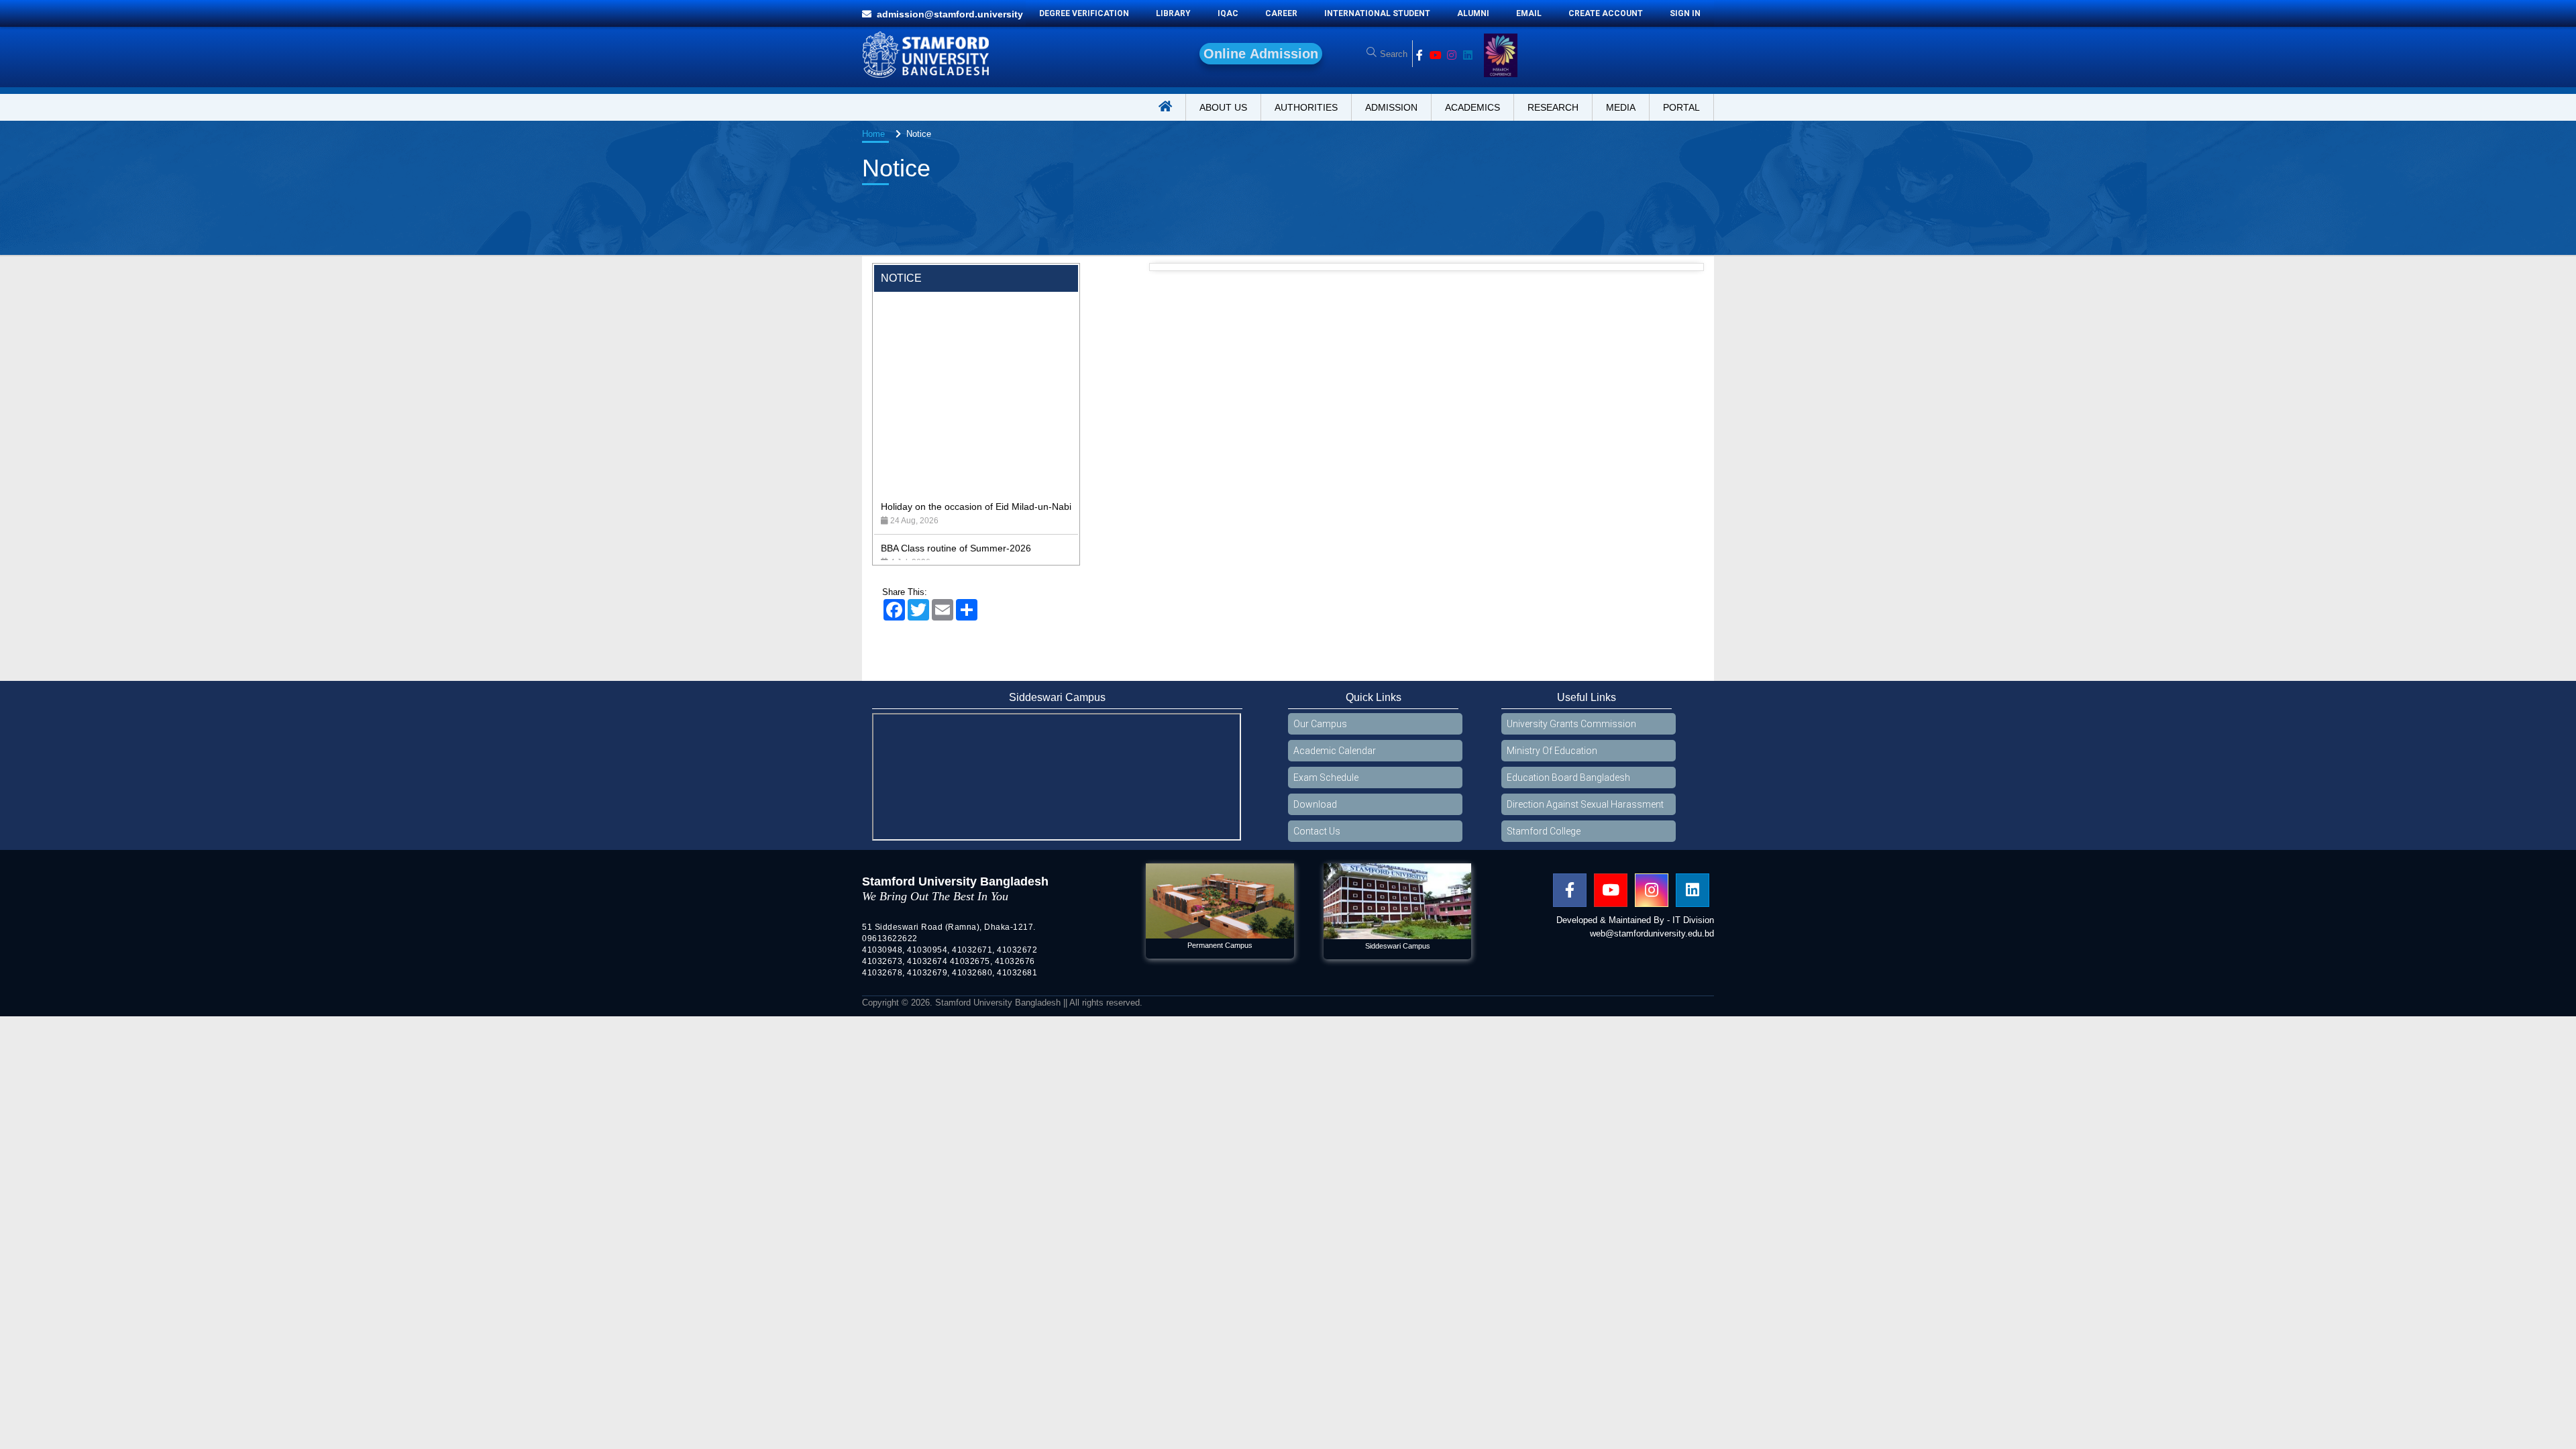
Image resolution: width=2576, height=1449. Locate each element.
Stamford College (1544, 831)
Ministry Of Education (1552, 751)
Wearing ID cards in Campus (942, 530)
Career (1281, 13)
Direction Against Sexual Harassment (1585, 804)
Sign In (1685, 13)
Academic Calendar (1335, 751)
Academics (1472, 107)
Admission (1391, 107)
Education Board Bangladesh (1568, 777)
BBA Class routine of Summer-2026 (956, 488)
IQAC (1228, 13)
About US (1223, 107)
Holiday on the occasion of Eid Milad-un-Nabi (976, 447)
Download (1315, 804)
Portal (1681, 107)
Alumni (1473, 13)
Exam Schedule (1326, 777)
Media (1621, 107)
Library (1173, 13)
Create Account (1606, 13)
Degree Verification (1084, 13)
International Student (1377, 13)
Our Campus (1320, 724)
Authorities (1306, 107)
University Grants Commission (1571, 724)
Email (1529, 13)
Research (1553, 107)
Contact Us (1317, 831)
